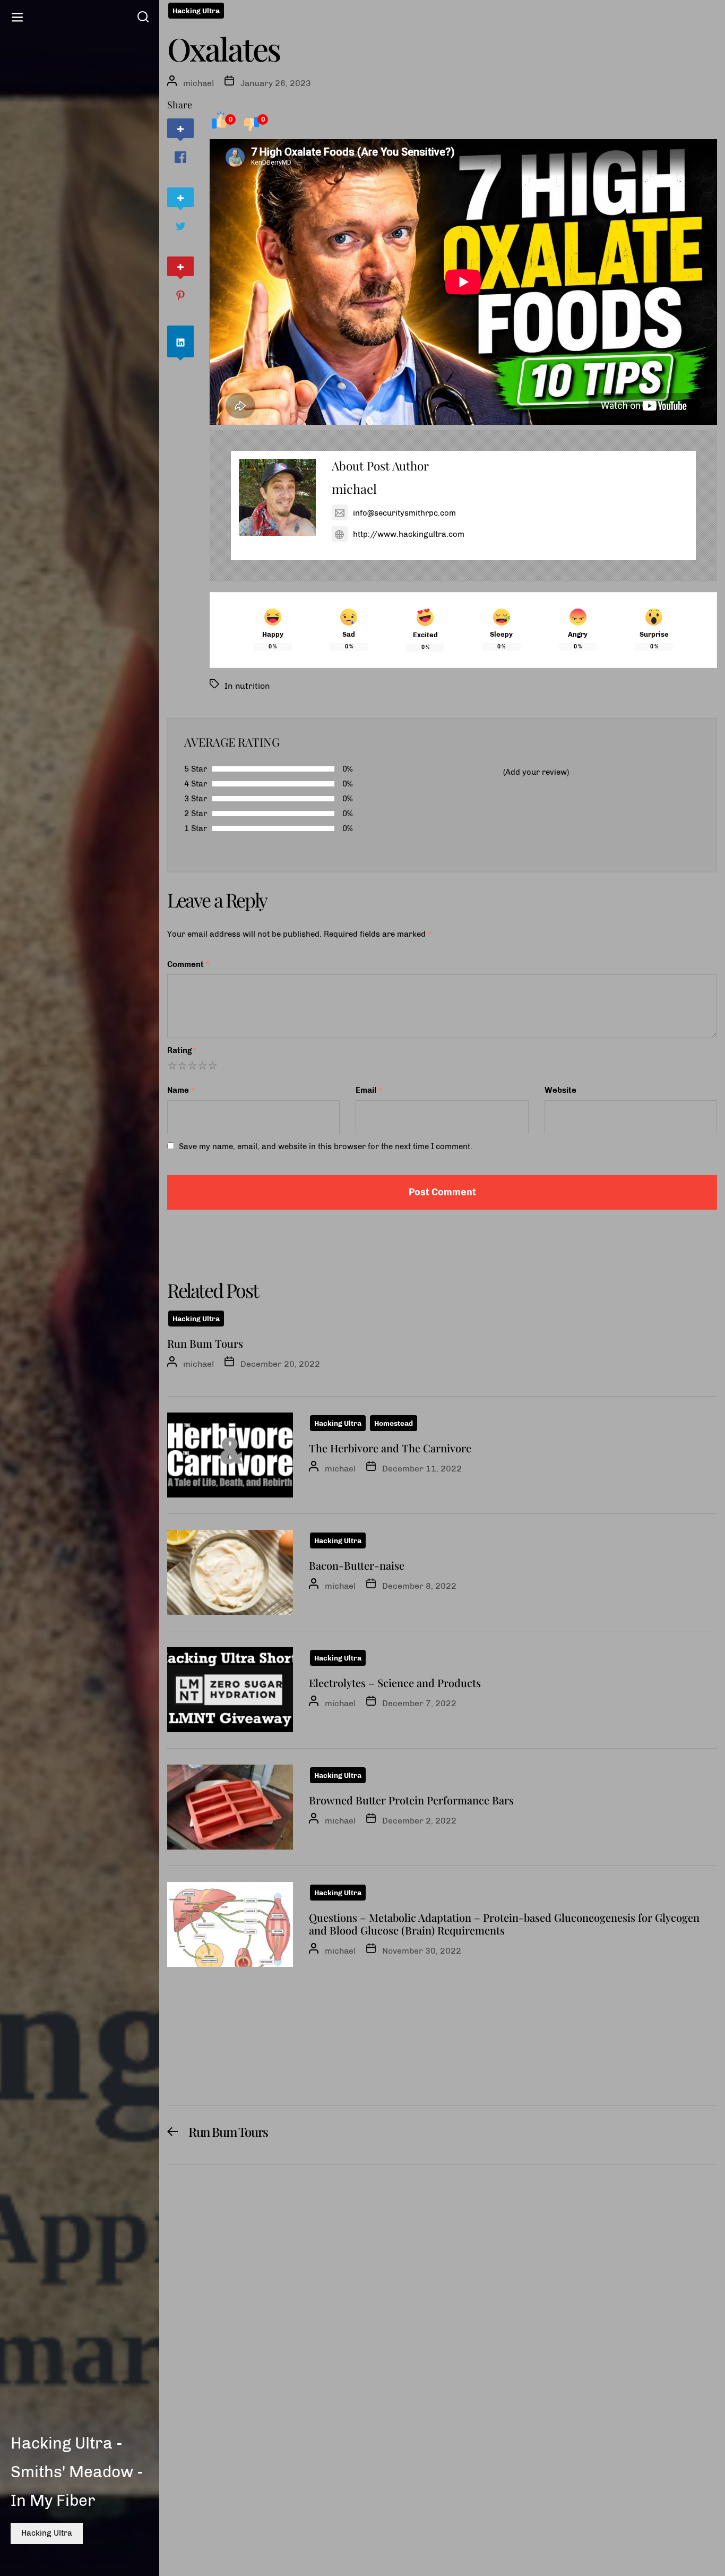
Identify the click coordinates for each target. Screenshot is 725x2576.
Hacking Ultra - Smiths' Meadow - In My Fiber (77, 2472)
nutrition (252, 686)
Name (181, 1090)
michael (198, 83)
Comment (189, 964)
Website (560, 1090)
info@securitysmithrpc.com (404, 513)
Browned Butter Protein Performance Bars (411, 1800)
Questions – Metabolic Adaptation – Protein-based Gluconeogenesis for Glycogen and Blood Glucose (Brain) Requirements (504, 1924)
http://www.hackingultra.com (409, 534)
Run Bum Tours (205, 1343)
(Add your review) (536, 772)
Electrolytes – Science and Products (395, 1683)
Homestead (394, 1423)
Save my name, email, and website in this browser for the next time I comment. (326, 1146)
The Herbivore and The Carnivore (390, 1448)
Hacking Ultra (47, 2533)
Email (369, 1090)
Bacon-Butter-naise (357, 1565)
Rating (182, 1050)
